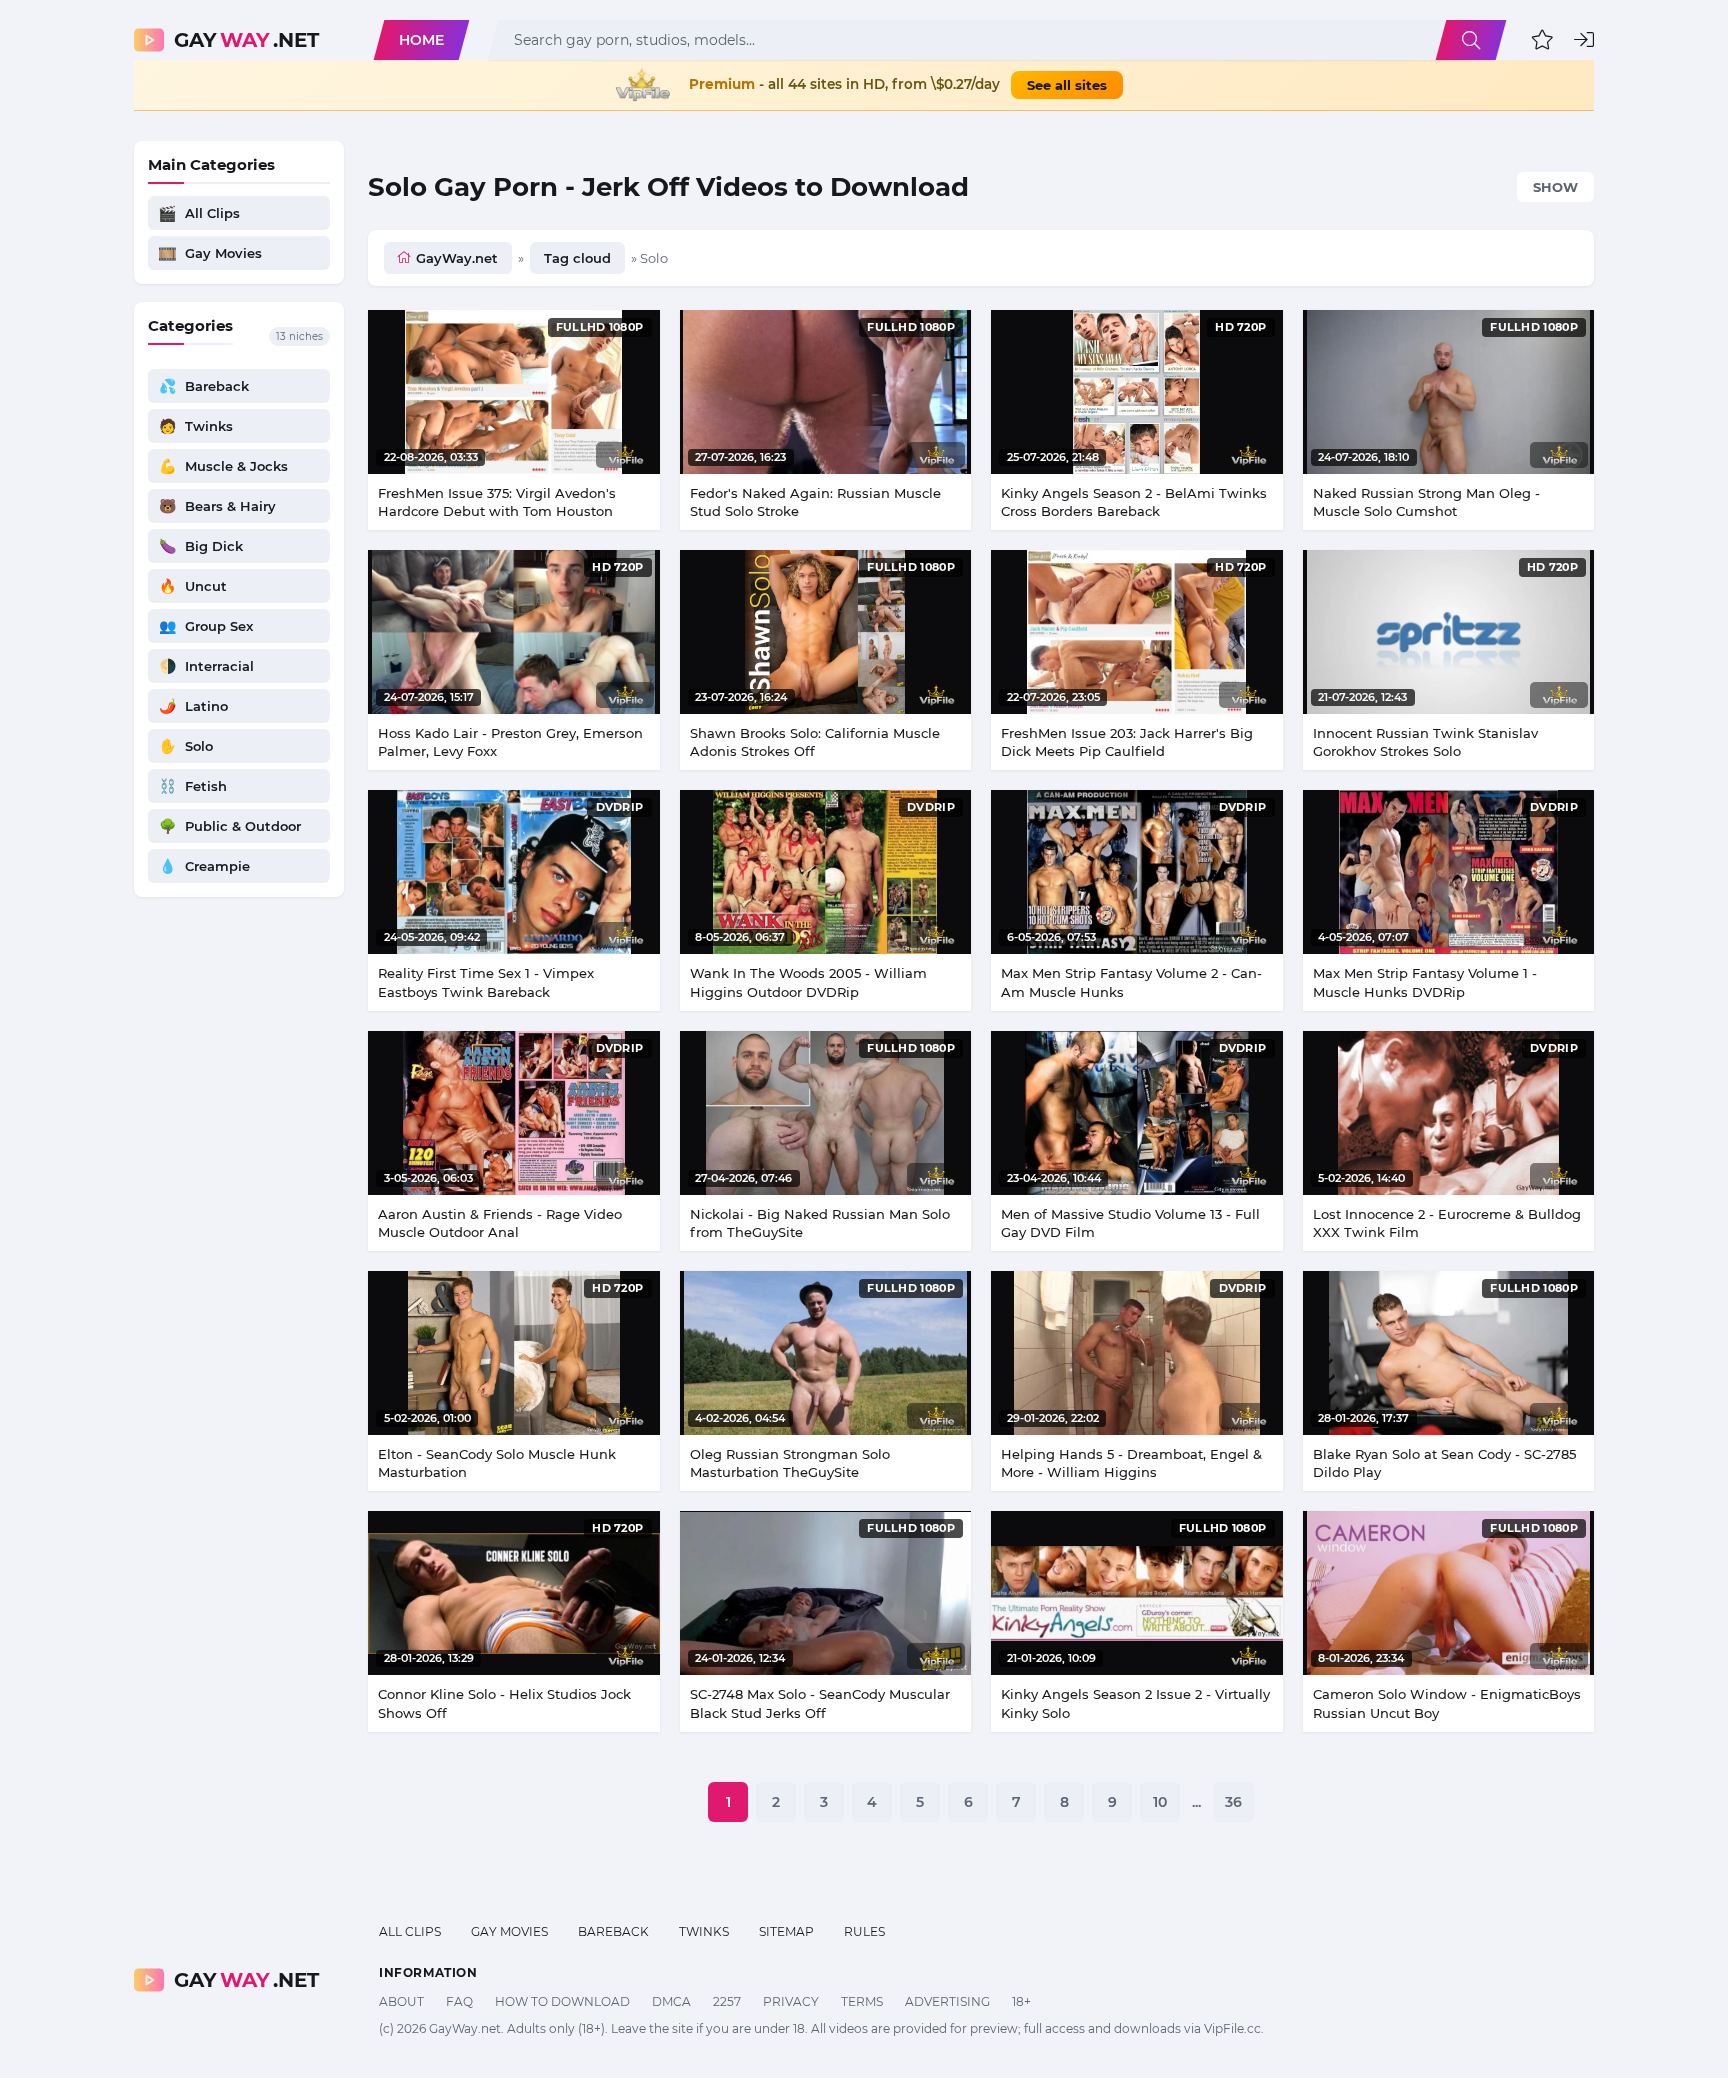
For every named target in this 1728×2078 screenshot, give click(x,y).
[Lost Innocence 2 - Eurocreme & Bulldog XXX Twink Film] (1449, 1113)
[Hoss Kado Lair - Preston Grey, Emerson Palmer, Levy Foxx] (514, 632)
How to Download (562, 2001)
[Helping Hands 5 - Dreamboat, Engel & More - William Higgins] (1137, 1353)
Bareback (613, 1931)
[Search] (1471, 40)
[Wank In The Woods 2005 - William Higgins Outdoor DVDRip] (826, 872)
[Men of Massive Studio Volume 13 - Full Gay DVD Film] (1137, 1113)
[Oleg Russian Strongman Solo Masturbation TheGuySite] (826, 1353)
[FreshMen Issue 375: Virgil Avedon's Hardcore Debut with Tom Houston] (514, 392)
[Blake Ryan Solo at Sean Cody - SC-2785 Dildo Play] (1449, 1353)
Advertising (947, 2001)
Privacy (791, 2001)
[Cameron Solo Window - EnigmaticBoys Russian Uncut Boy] (1449, 1593)
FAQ (459, 2001)
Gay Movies (509, 1931)
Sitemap (786, 1931)
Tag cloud (577, 258)
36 (1233, 1802)
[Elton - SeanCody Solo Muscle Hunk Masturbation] (514, 1353)
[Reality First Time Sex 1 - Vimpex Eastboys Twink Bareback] (514, 872)
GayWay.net (457, 258)
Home (421, 40)
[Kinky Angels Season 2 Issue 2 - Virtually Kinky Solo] (1137, 1593)
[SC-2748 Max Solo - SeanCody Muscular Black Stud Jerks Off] (826, 1593)
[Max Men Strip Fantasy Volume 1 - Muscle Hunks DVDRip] (1449, 872)
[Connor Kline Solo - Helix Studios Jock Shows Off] (514, 1593)
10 (1160, 1802)
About (401, 2001)
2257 (727, 2001)
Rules (864, 1931)
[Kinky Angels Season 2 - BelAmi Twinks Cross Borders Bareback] (1137, 392)
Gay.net (246, 40)
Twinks (704, 1931)
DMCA (671, 2001)
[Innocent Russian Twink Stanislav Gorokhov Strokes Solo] (1449, 632)
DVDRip (620, 807)
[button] (1542, 40)
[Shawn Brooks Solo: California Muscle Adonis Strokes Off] (826, 632)
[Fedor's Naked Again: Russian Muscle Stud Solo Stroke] (826, 392)
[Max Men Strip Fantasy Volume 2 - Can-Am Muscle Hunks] (1137, 872)
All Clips (410, 1931)
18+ (1021, 2001)
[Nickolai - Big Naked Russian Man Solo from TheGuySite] (826, 1113)
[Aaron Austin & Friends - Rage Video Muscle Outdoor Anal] (514, 1113)
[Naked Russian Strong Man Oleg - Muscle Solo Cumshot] (1449, 392)
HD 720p (1240, 327)
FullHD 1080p (600, 327)
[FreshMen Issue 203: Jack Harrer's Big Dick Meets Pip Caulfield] (1137, 632)
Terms (862, 2001)
